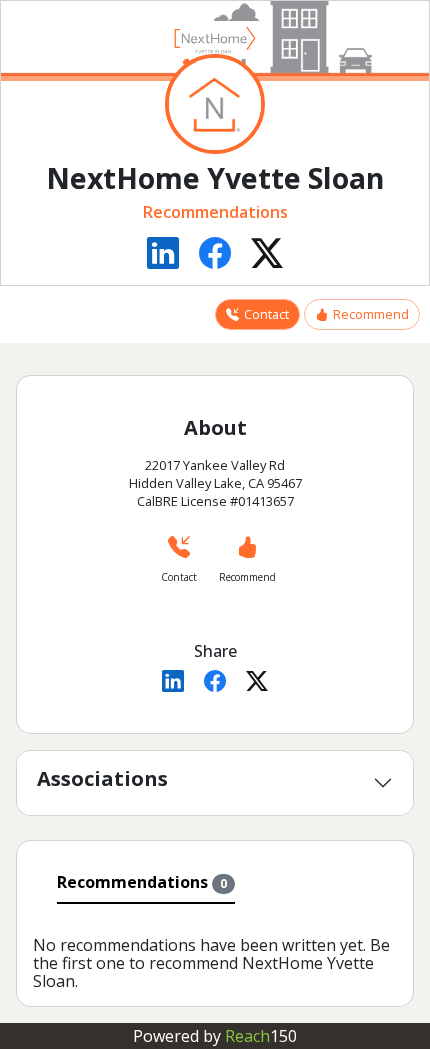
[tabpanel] (215, 951)
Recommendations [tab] (142, 882)
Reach (261, 1036)
